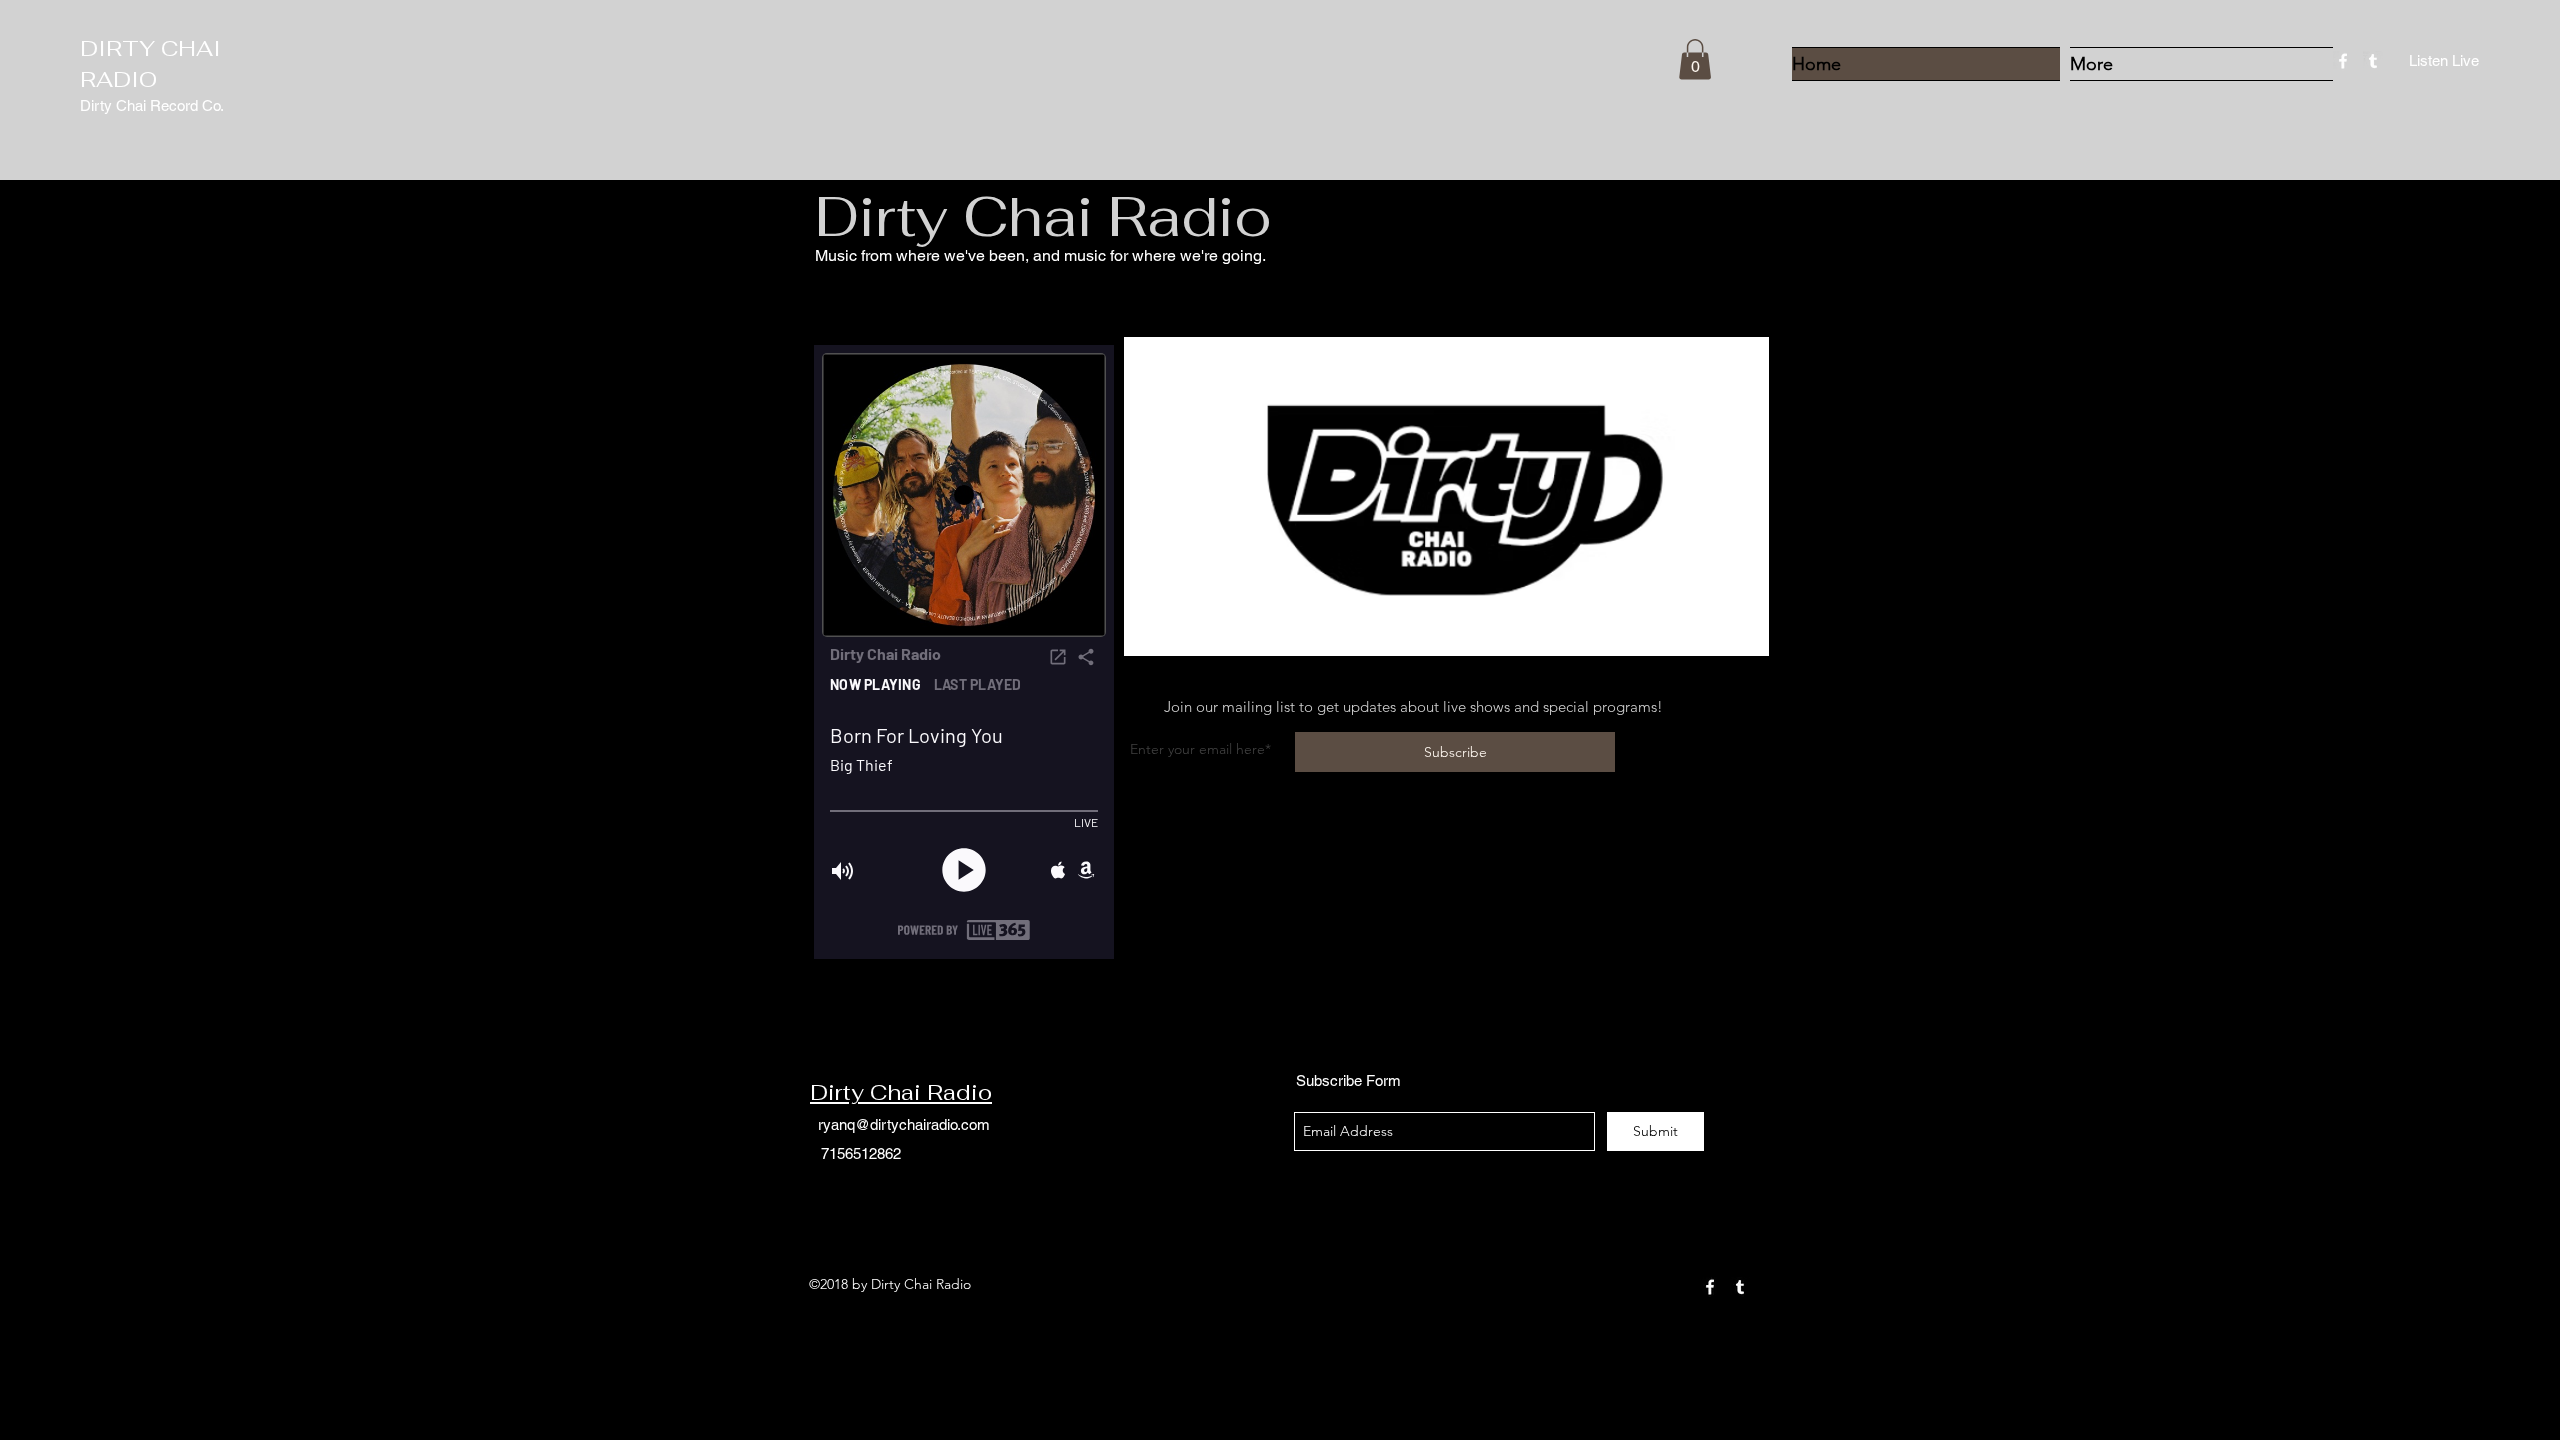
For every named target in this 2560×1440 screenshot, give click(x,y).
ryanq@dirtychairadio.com (904, 1124)
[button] (1695, 59)
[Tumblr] (2373, 61)
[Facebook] (2343, 61)
